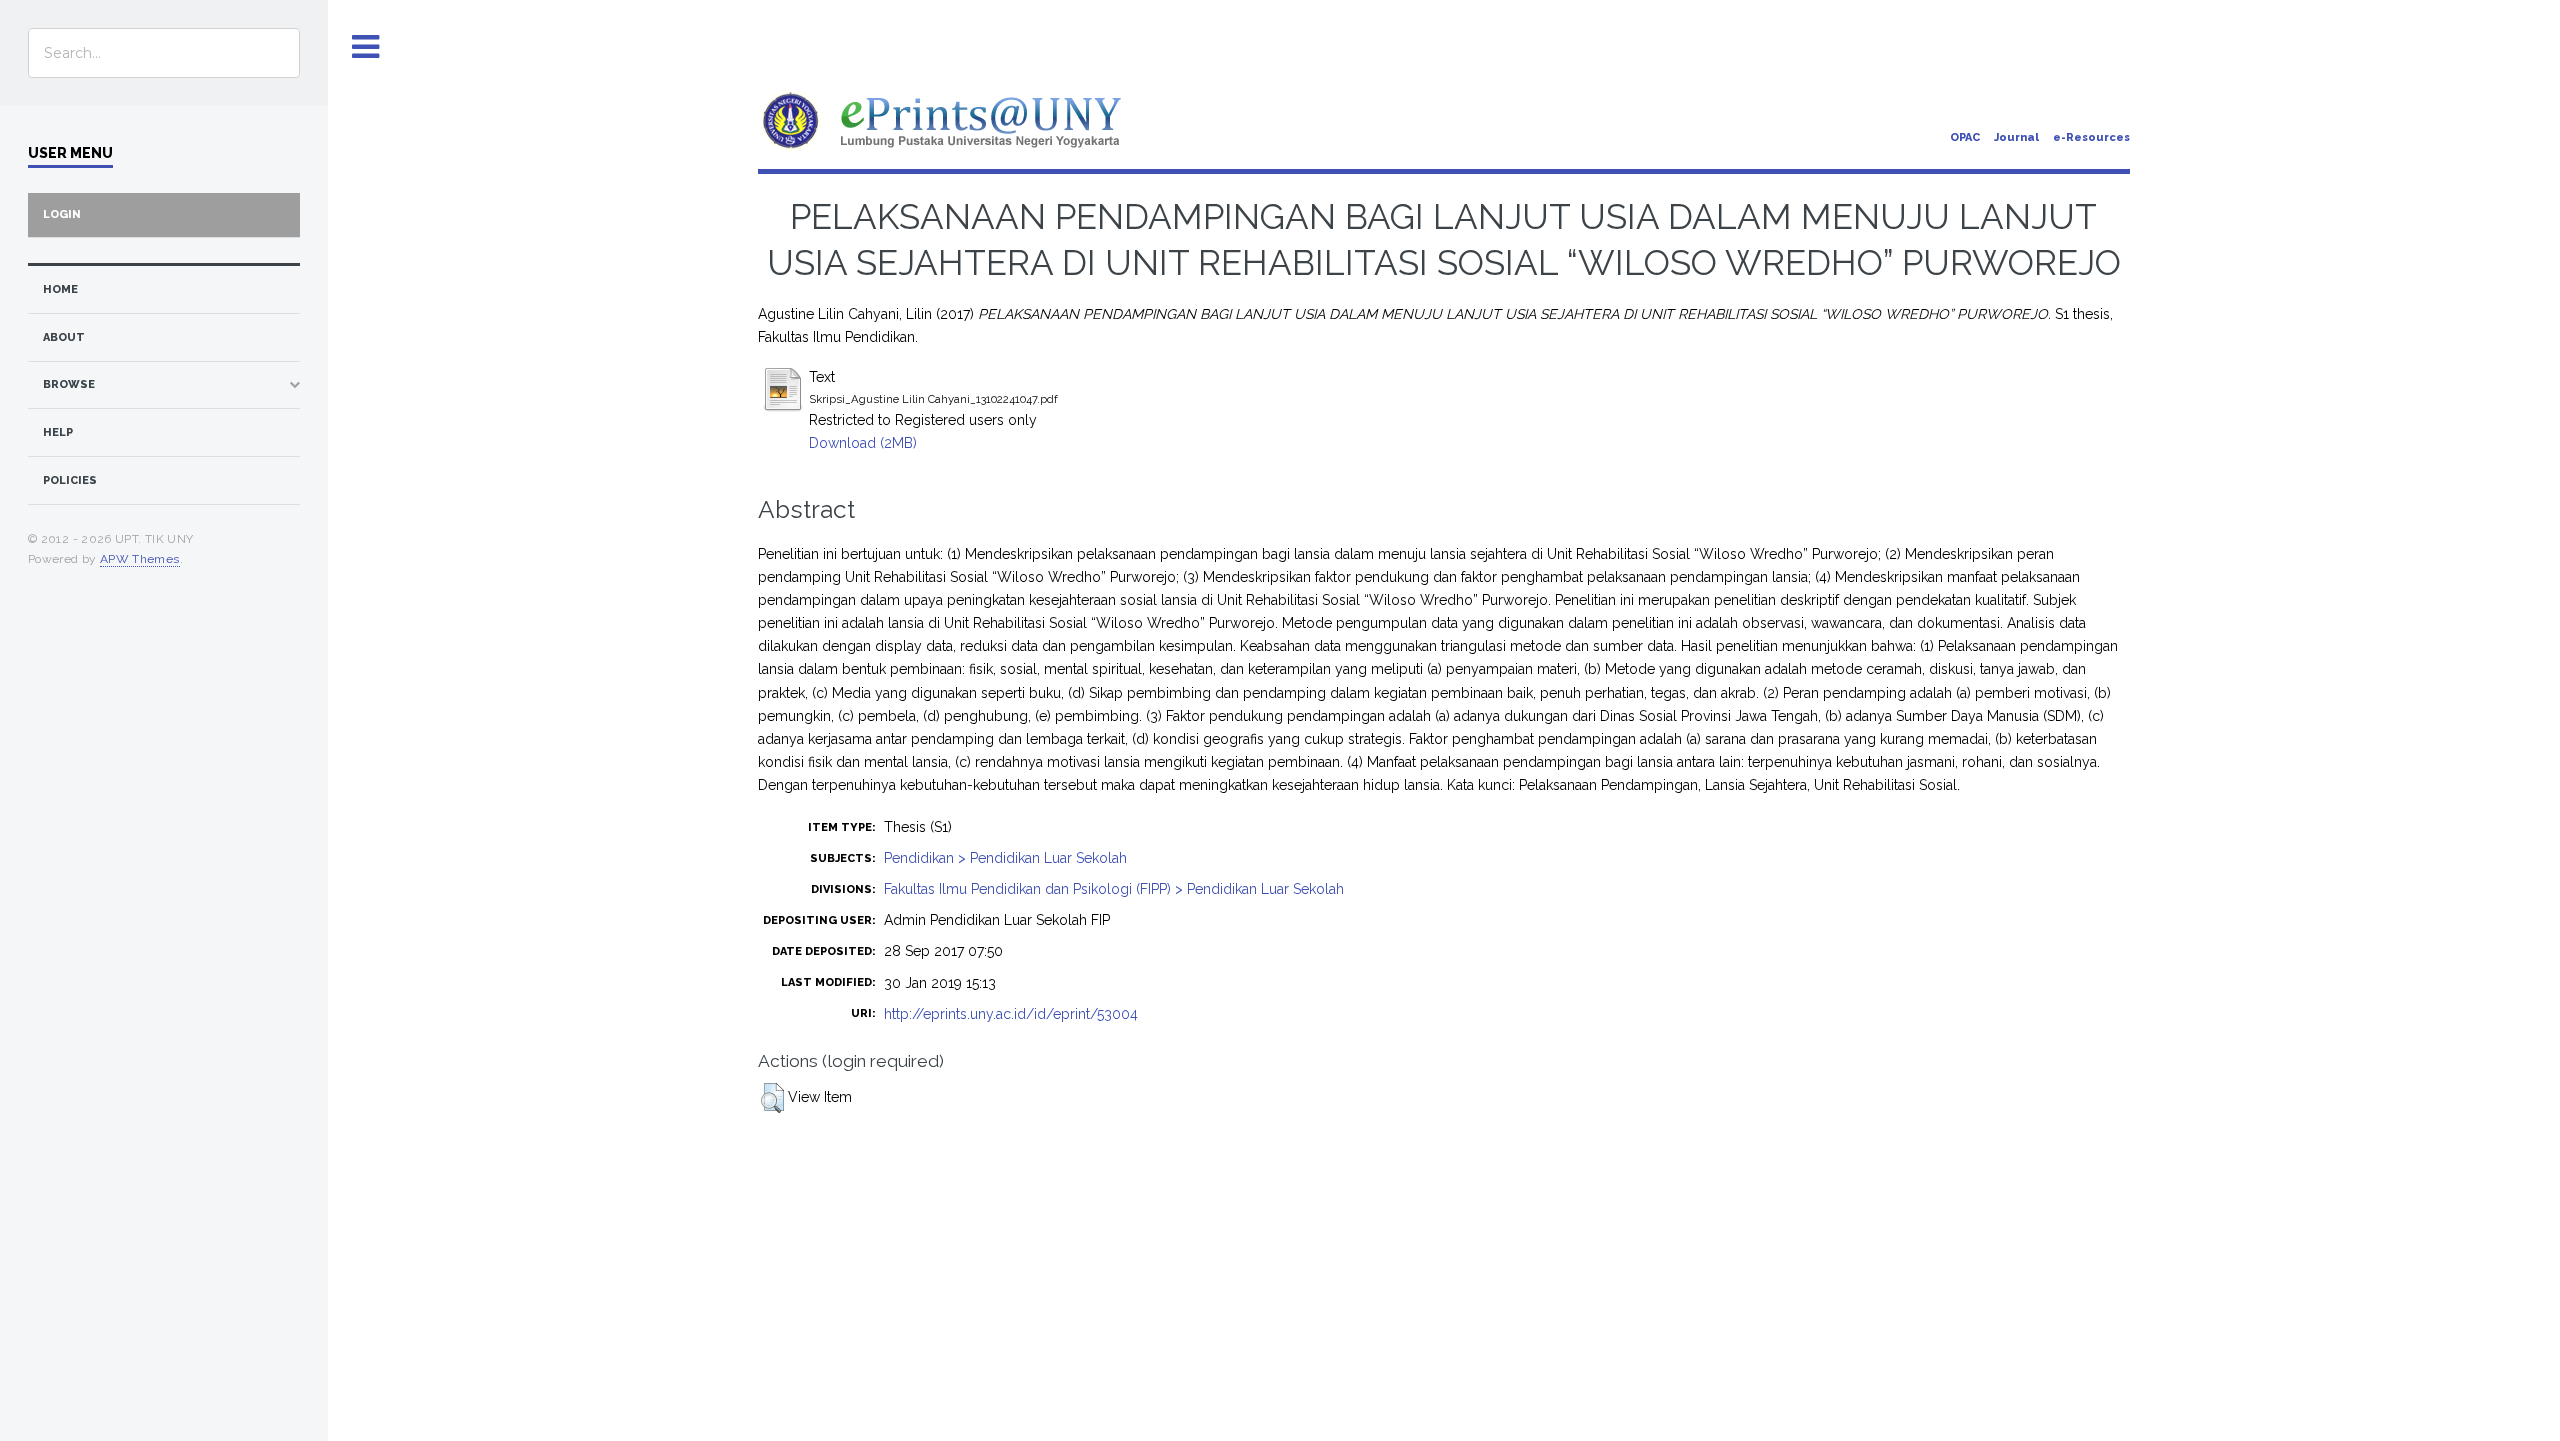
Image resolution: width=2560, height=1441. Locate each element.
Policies (70, 480)
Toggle (366, 47)
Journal (2016, 137)
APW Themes (140, 559)
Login (62, 214)
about (64, 337)
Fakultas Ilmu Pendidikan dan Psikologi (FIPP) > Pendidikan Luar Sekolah (1114, 889)
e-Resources (2091, 137)
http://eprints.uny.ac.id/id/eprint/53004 (1011, 1014)
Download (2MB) (863, 443)
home (60, 289)
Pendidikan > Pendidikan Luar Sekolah (1005, 858)
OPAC (1965, 137)
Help (58, 432)
